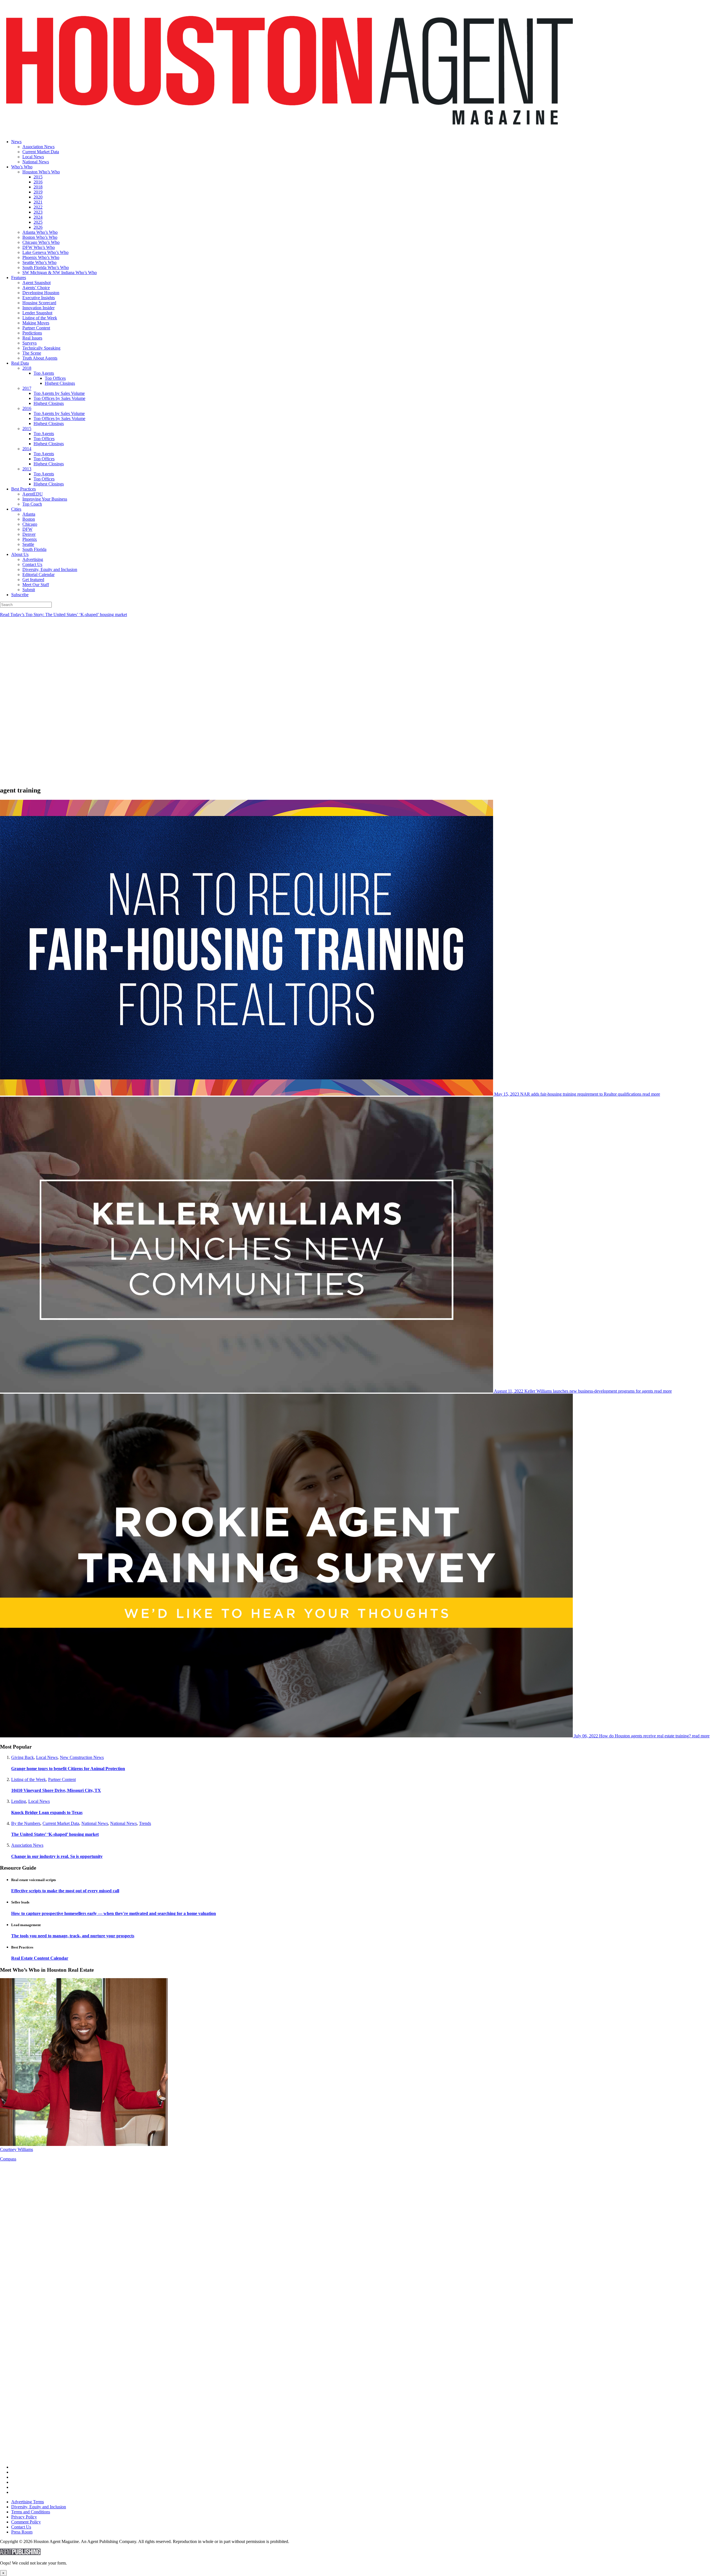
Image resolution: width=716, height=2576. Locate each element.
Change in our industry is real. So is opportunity (57, 1856)
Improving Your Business (45, 499)
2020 (38, 197)
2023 (38, 212)
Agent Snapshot (36, 283)
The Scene (32, 353)
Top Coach (32, 504)
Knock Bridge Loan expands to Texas (47, 1812)
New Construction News (82, 1757)
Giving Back (23, 1757)
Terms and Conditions (31, 2512)
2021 (38, 202)
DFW (27, 529)
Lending (19, 1801)
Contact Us (32, 564)
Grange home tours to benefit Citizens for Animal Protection (68, 1769)
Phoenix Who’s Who (41, 257)
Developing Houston (41, 293)
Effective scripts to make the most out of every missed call (65, 1891)
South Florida (34, 549)
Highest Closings (60, 383)
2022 (38, 207)
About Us (20, 554)
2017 (27, 388)
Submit (29, 590)
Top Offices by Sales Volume (59, 398)
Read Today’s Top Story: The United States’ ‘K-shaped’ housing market (63, 614)
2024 (38, 217)
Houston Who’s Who (41, 172)
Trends (145, 1823)
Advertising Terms (28, 2502)
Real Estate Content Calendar (40, 1958)
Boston (29, 519)
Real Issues (32, 338)
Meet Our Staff (36, 585)
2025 (38, 222)
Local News (33, 157)
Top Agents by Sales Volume (59, 393)
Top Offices (55, 378)
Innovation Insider (38, 308)
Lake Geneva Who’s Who (45, 252)
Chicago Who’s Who (41, 242)
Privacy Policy (24, 2517)
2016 (38, 182)
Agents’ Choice (36, 288)
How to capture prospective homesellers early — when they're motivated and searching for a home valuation (114, 1913)
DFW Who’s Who (39, 247)
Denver (29, 534)
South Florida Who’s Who (46, 267)
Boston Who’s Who (40, 237)
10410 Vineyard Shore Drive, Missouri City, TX (56, 1790)
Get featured (33, 580)
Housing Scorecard (39, 303)
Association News (38, 147)
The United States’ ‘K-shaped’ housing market (55, 1834)
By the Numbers (26, 1823)
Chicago (30, 524)
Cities (16, 509)
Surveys (30, 343)
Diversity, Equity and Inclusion (50, 569)
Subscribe (20, 595)
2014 (27, 449)
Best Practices (23, 489)
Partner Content (36, 328)
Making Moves (36, 323)
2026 (38, 227)
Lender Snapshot (37, 313)
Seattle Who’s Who (39, 262)
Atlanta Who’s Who (40, 232)
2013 (27, 469)
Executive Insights (39, 298)
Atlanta (29, 514)
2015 (38, 177)
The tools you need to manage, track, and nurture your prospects (73, 1936)
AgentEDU (33, 494)
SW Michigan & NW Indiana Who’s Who (60, 273)
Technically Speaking (41, 348)
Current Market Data (41, 152)
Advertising (33, 559)
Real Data (20, 363)
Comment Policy (26, 2522)
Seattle (28, 544)
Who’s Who (22, 167)
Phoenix (30, 539)
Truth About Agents (40, 358)
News (16, 142)
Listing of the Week (40, 318)
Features (19, 278)
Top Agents (44, 373)
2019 (38, 192)
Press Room (22, 2532)
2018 (38, 187)
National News (36, 162)
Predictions (32, 333)
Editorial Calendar (38, 575)
